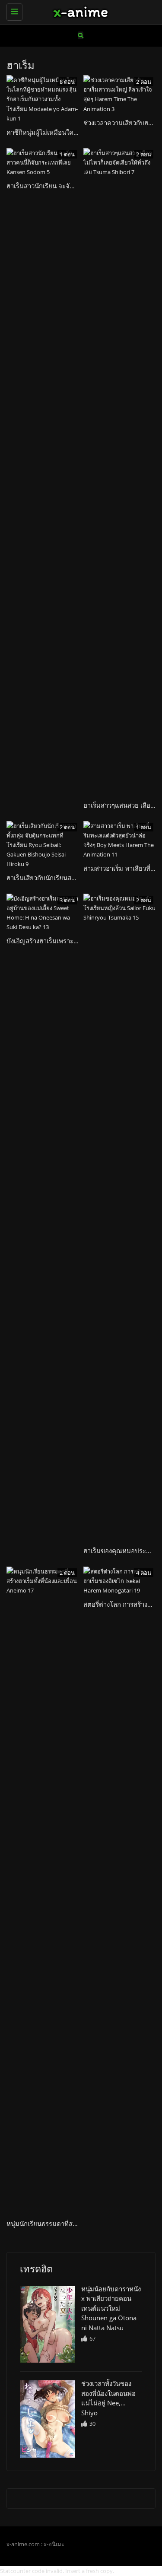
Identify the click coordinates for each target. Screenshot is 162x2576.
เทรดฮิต (36, 2268)
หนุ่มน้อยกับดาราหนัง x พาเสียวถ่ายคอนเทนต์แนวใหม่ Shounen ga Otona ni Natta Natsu (111, 2308)
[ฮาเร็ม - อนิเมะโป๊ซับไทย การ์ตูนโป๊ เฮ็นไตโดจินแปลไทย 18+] (79, 11)
